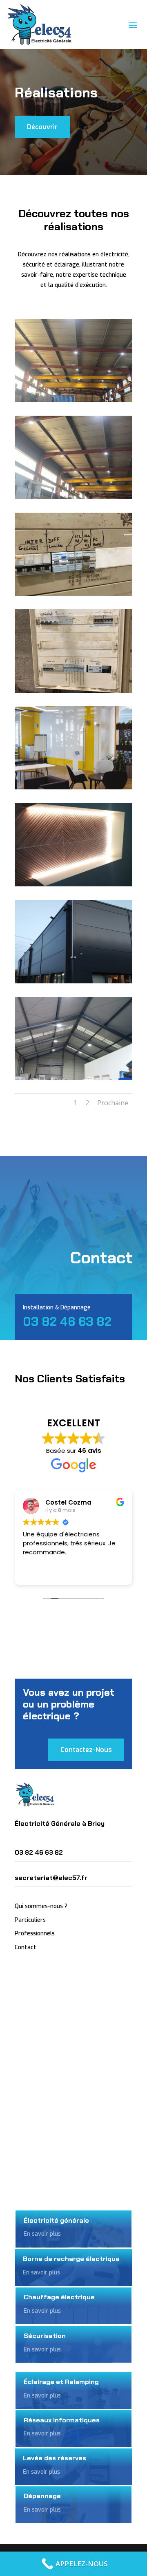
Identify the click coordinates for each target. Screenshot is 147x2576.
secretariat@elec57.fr (51, 1878)
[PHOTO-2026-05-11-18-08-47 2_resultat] (73, 691)
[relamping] (73, 1078)
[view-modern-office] (73, 787)
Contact (26, 1947)
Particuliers (30, 1920)
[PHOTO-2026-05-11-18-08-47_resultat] (73, 400)
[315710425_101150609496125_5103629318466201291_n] (73, 981)
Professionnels (35, 1934)
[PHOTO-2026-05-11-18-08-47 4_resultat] (73, 497)
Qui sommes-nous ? (41, 1906)
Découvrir (42, 127)
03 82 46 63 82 (67, 1321)
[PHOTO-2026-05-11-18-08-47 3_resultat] (73, 594)
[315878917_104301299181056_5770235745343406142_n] (73, 884)
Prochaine (113, 1103)
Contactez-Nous (86, 1750)
